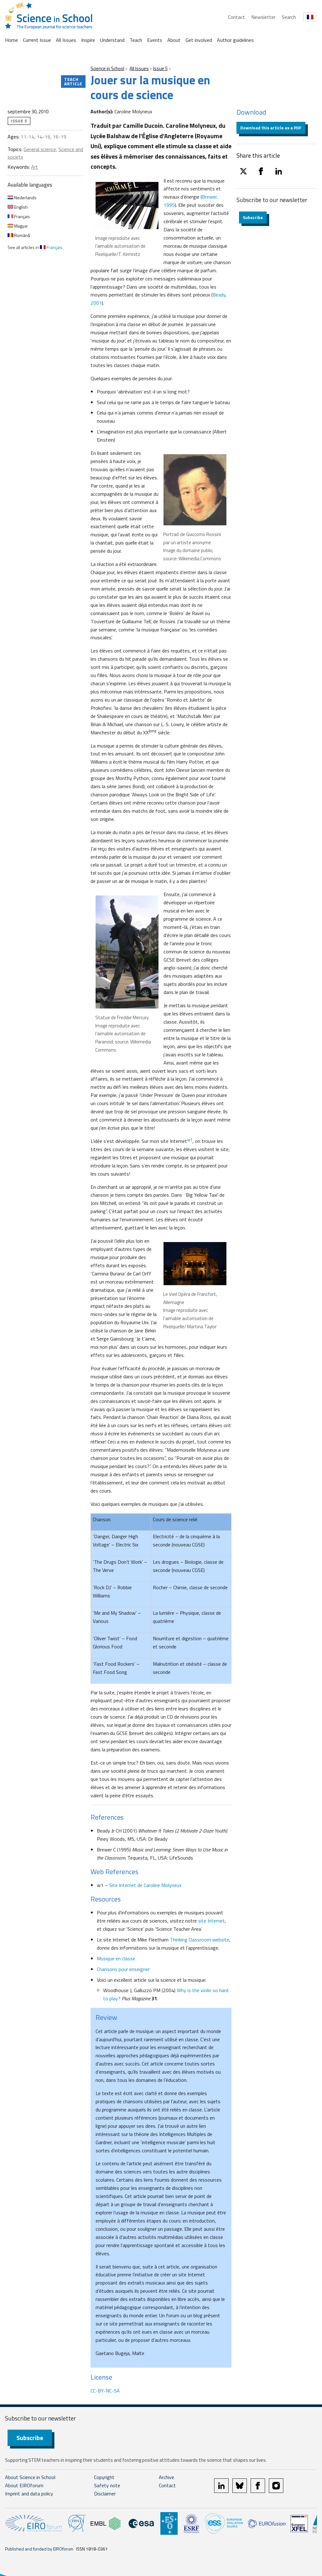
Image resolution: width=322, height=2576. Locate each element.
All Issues (66, 40)
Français (22, 216)
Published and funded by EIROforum (39, 2549)
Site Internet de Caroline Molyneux (145, 1885)
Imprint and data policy (29, 2494)
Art (35, 167)
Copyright (104, 2477)
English (20, 207)
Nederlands (25, 198)
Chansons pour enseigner (123, 1969)
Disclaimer (105, 2494)
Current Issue (37, 40)
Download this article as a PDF (271, 128)
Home (11, 40)
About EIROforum (24, 2485)
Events (155, 40)
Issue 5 (160, 68)
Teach (136, 40)
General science (40, 149)
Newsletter (263, 17)
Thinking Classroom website (200, 1940)
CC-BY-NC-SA (105, 2391)
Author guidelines (235, 40)
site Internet (211, 1921)
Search (289, 17)
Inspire (88, 40)
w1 (190, 1140)
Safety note (107, 2485)
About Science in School (30, 2477)
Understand (112, 40)
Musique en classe (116, 1958)
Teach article (73, 81)
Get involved (199, 40)
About (174, 40)
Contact (236, 17)
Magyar (21, 226)
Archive (167, 2477)
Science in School (107, 68)
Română (22, 235)
